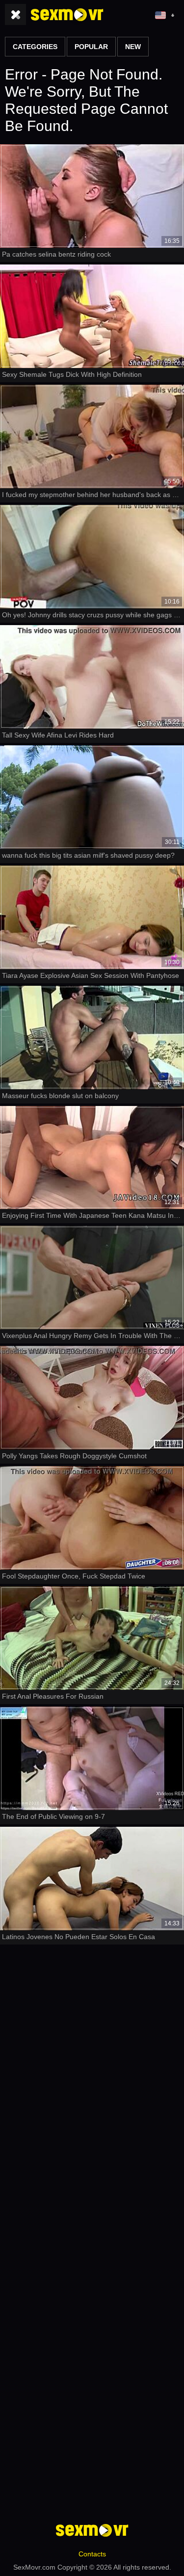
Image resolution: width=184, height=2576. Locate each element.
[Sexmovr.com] (67, 15)
